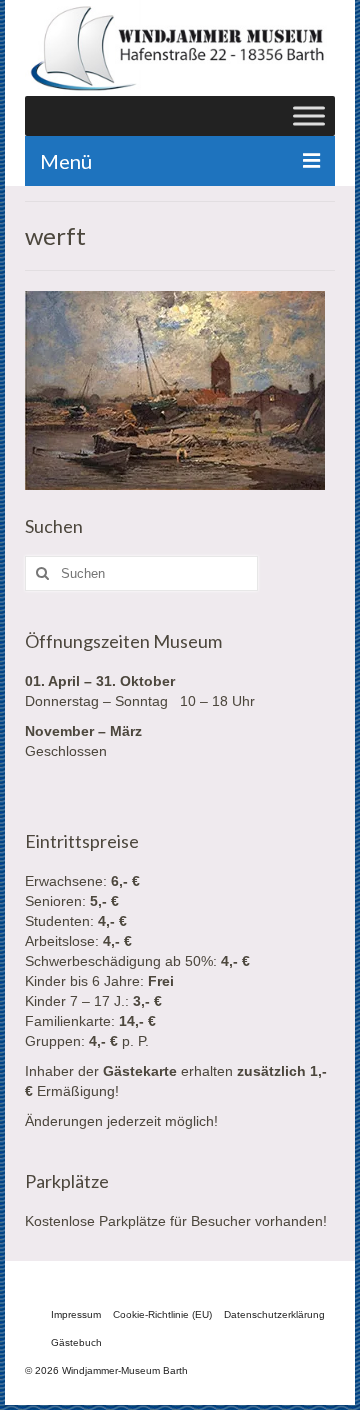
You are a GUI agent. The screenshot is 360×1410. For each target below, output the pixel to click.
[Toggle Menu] (309, 116)
